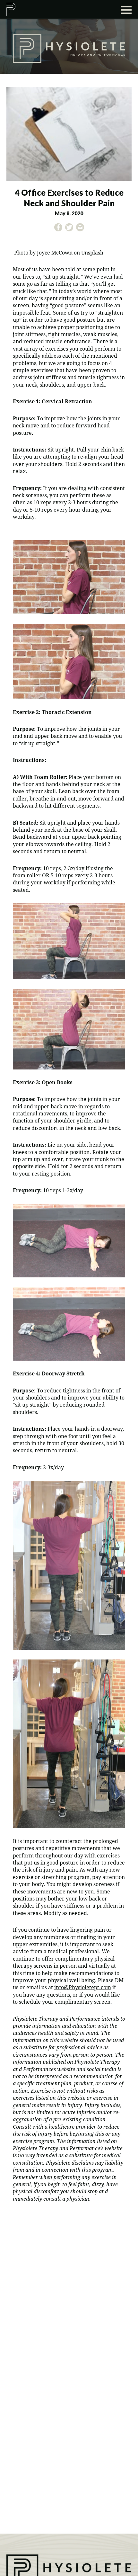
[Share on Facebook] (58, 229)
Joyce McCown (55, 253)
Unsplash (92, 253)
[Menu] (126, 9)
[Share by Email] (80, 229)
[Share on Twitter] (69, 229)
